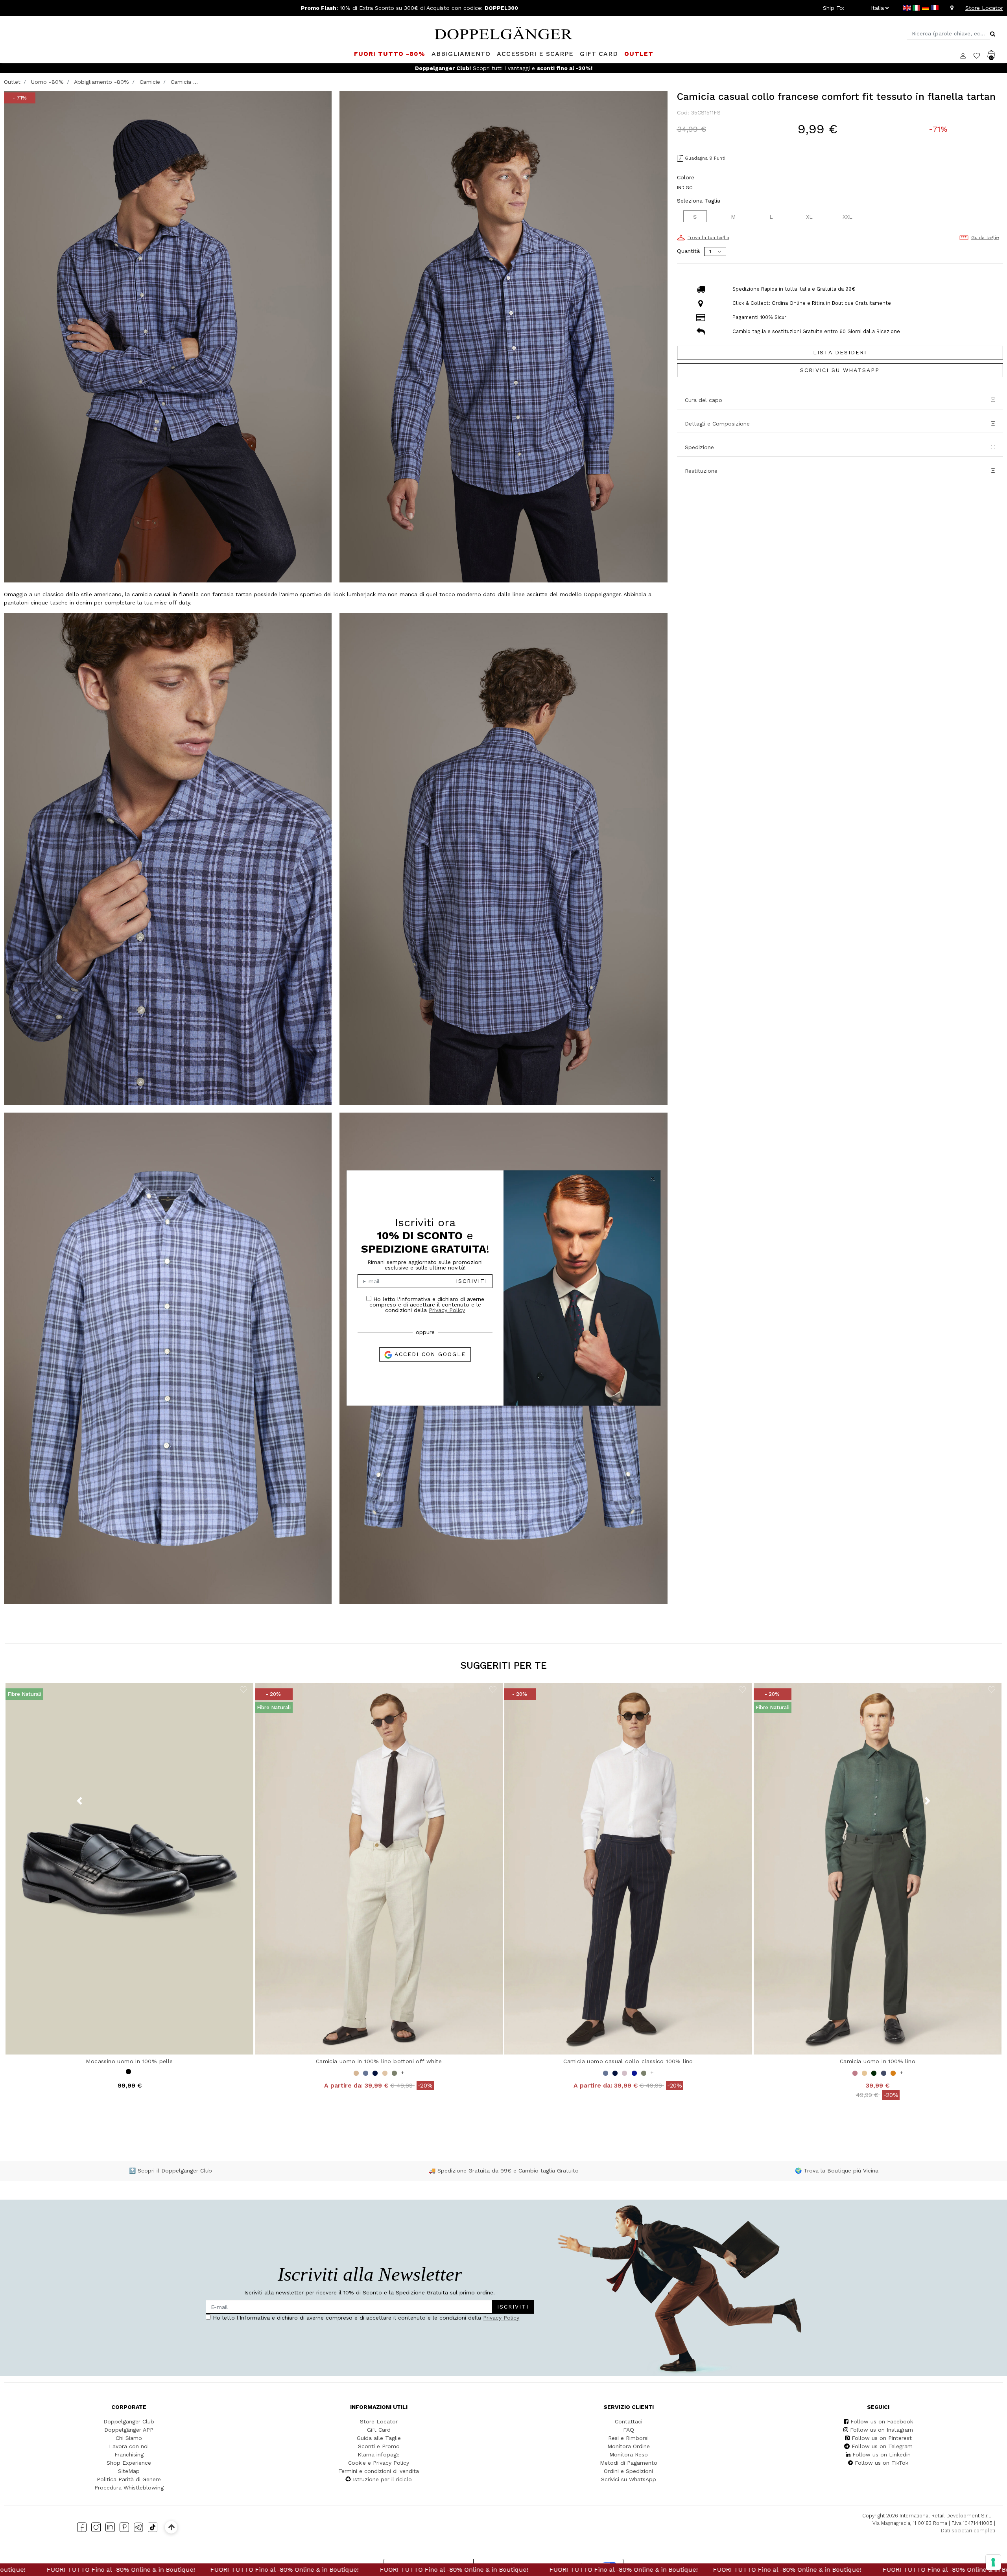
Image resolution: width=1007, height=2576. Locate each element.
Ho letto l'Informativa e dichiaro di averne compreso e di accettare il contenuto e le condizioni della (427, 1304)
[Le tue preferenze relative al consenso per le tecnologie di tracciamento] (993, 2562)
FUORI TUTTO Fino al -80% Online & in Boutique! (228, 2570)
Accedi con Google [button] (429, 1354)
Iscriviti (472, 1281)
